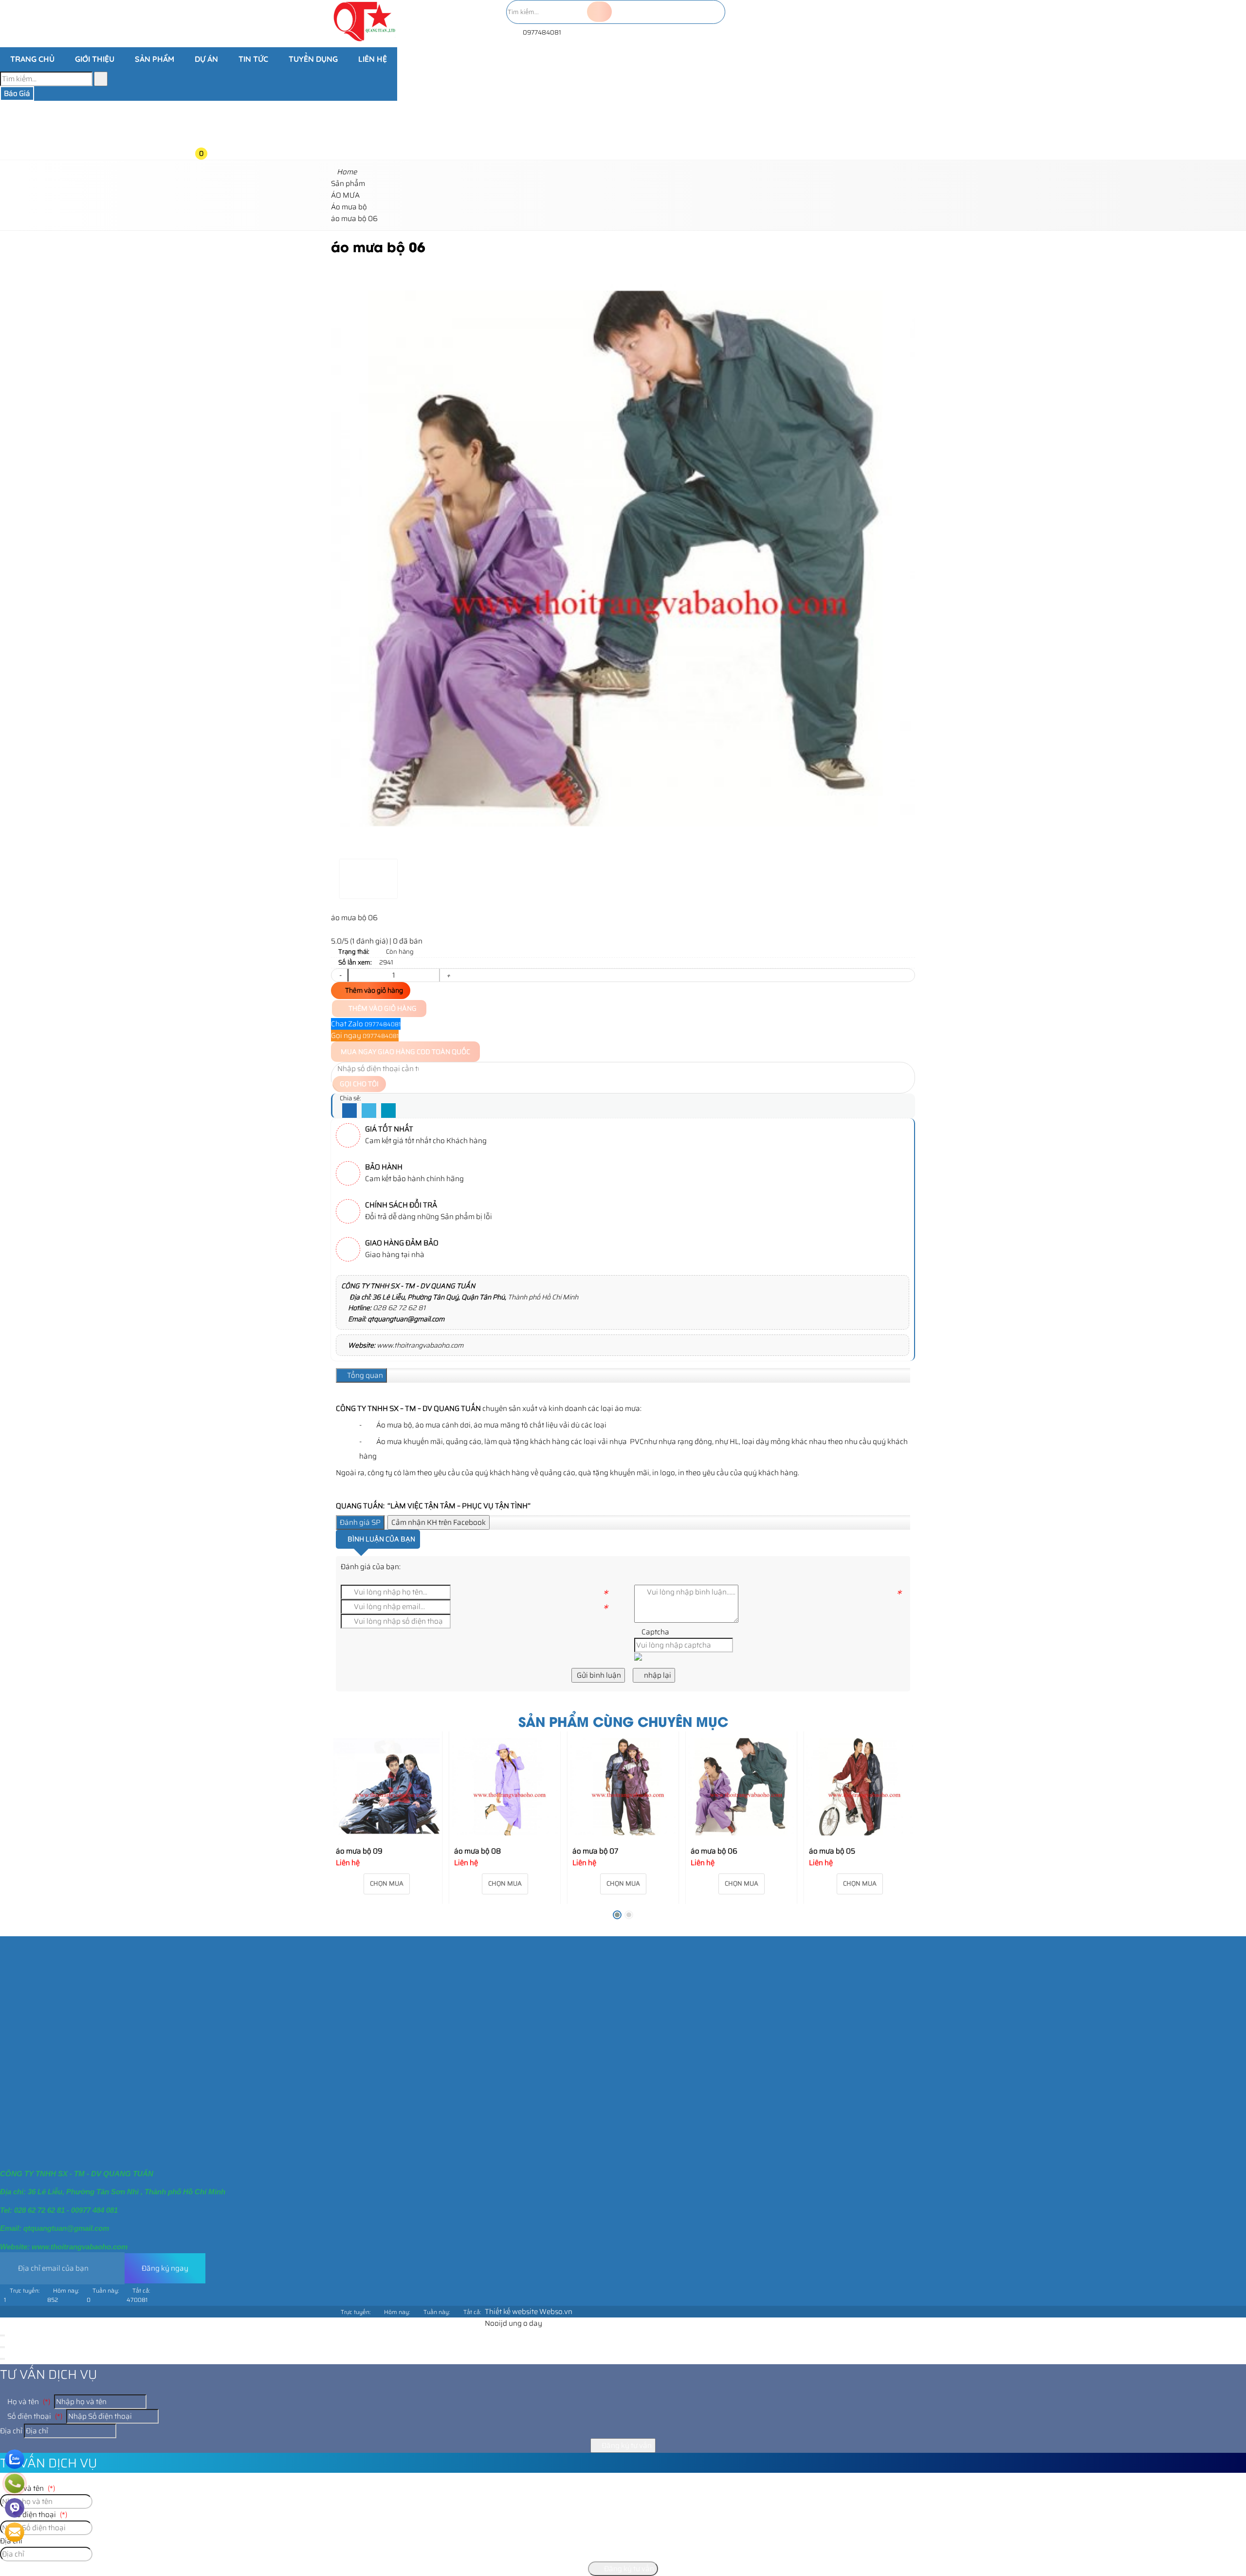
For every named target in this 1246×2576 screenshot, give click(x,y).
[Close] (2, 2335)
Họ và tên (28, 2402)
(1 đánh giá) (370, 941)
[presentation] (346, 1829)
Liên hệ (373, 59)
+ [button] (448, 975)
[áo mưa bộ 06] (741, 1787)
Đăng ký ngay (165, 2268)
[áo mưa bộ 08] (505, 1787)
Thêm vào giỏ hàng (373, 990)
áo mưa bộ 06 (714, 1851)
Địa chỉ (11, 2431)
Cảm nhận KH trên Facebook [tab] (439, 1522)
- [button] (340, 975)
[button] (209, 77)
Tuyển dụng (313, 59)
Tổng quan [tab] (364, 1375)
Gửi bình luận (598, 1675)
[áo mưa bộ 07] (623, 1787)
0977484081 (541, 32)
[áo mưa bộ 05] (860, 1787)
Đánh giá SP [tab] (360, 1522)
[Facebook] (349, 1111)
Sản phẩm (155, 59)
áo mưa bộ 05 (832, 1851)
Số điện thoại (34, 2416)
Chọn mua (387, 1883)
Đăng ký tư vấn (626, 2446)
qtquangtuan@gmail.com (406, 1319)
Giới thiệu (95, 59)
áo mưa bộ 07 (595, 1851)
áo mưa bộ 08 (477, 1851)
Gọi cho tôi (359, 1084)
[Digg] (388, 1111)
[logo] (364, 41)
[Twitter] (369, 1111)
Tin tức (253, 59)
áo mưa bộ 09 (359, 1851)
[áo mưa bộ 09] (386, 1787)
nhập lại (657, 1675)
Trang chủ (32, 59)
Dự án (206, 59)
